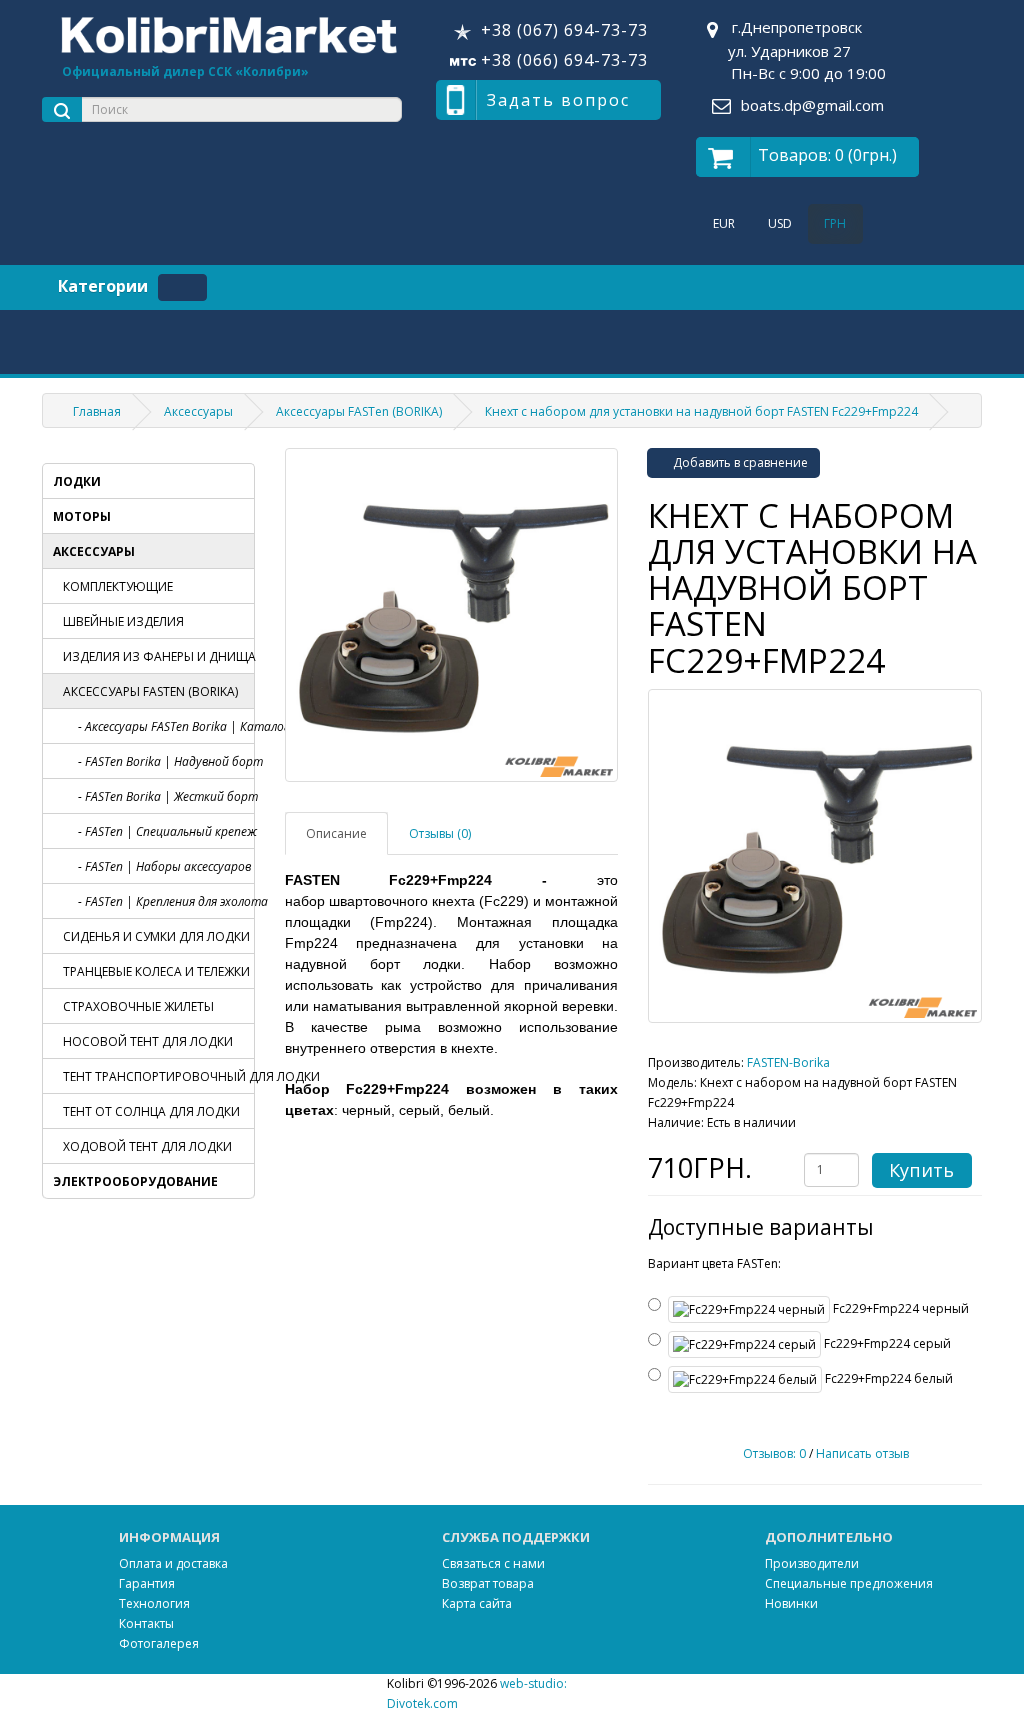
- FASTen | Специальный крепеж (166, 831)
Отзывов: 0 (774, 1453)
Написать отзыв (862, 1453)
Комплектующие (118, 586)
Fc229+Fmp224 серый (886, 1343)
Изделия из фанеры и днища (158, 656)
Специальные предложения (849, 1583)
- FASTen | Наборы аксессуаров (164, 866)
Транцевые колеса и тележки (156, 971)
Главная (97, 411)
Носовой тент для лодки (148, 1041)
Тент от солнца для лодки (151, 1111)
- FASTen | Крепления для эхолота (166, 901)
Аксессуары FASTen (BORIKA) (359, 411)
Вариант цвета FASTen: (714, 1263)
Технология (154, 1603)
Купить (921, 1170)
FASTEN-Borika (788, 1062)
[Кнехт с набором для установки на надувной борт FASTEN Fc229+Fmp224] (815, 856)
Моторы (82, 516)
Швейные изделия (123, 621)
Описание (336, 833)
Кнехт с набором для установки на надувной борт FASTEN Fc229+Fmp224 (701, 411)
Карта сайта (477, 1603)
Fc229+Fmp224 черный (899, 1308)
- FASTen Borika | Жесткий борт (166, 796)
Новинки (791, 1603)
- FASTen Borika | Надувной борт (166, 761)
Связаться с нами (493, 1563)
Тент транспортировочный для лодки (158, 1076)
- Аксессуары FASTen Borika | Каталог (166, 726)
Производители (812, 1563)
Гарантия (147, 1583)
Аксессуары (198, 411)
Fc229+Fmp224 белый (887, 1378)
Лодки (77, 481)
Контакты (146, 1623)
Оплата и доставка (173, 1563)
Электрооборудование (135, 1181)
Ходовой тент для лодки (147, 1146)
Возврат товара (488, 1583)
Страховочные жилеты (138, 1006)
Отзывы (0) (440, 833)
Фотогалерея (159, 1643)
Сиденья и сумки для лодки (156, 936)
